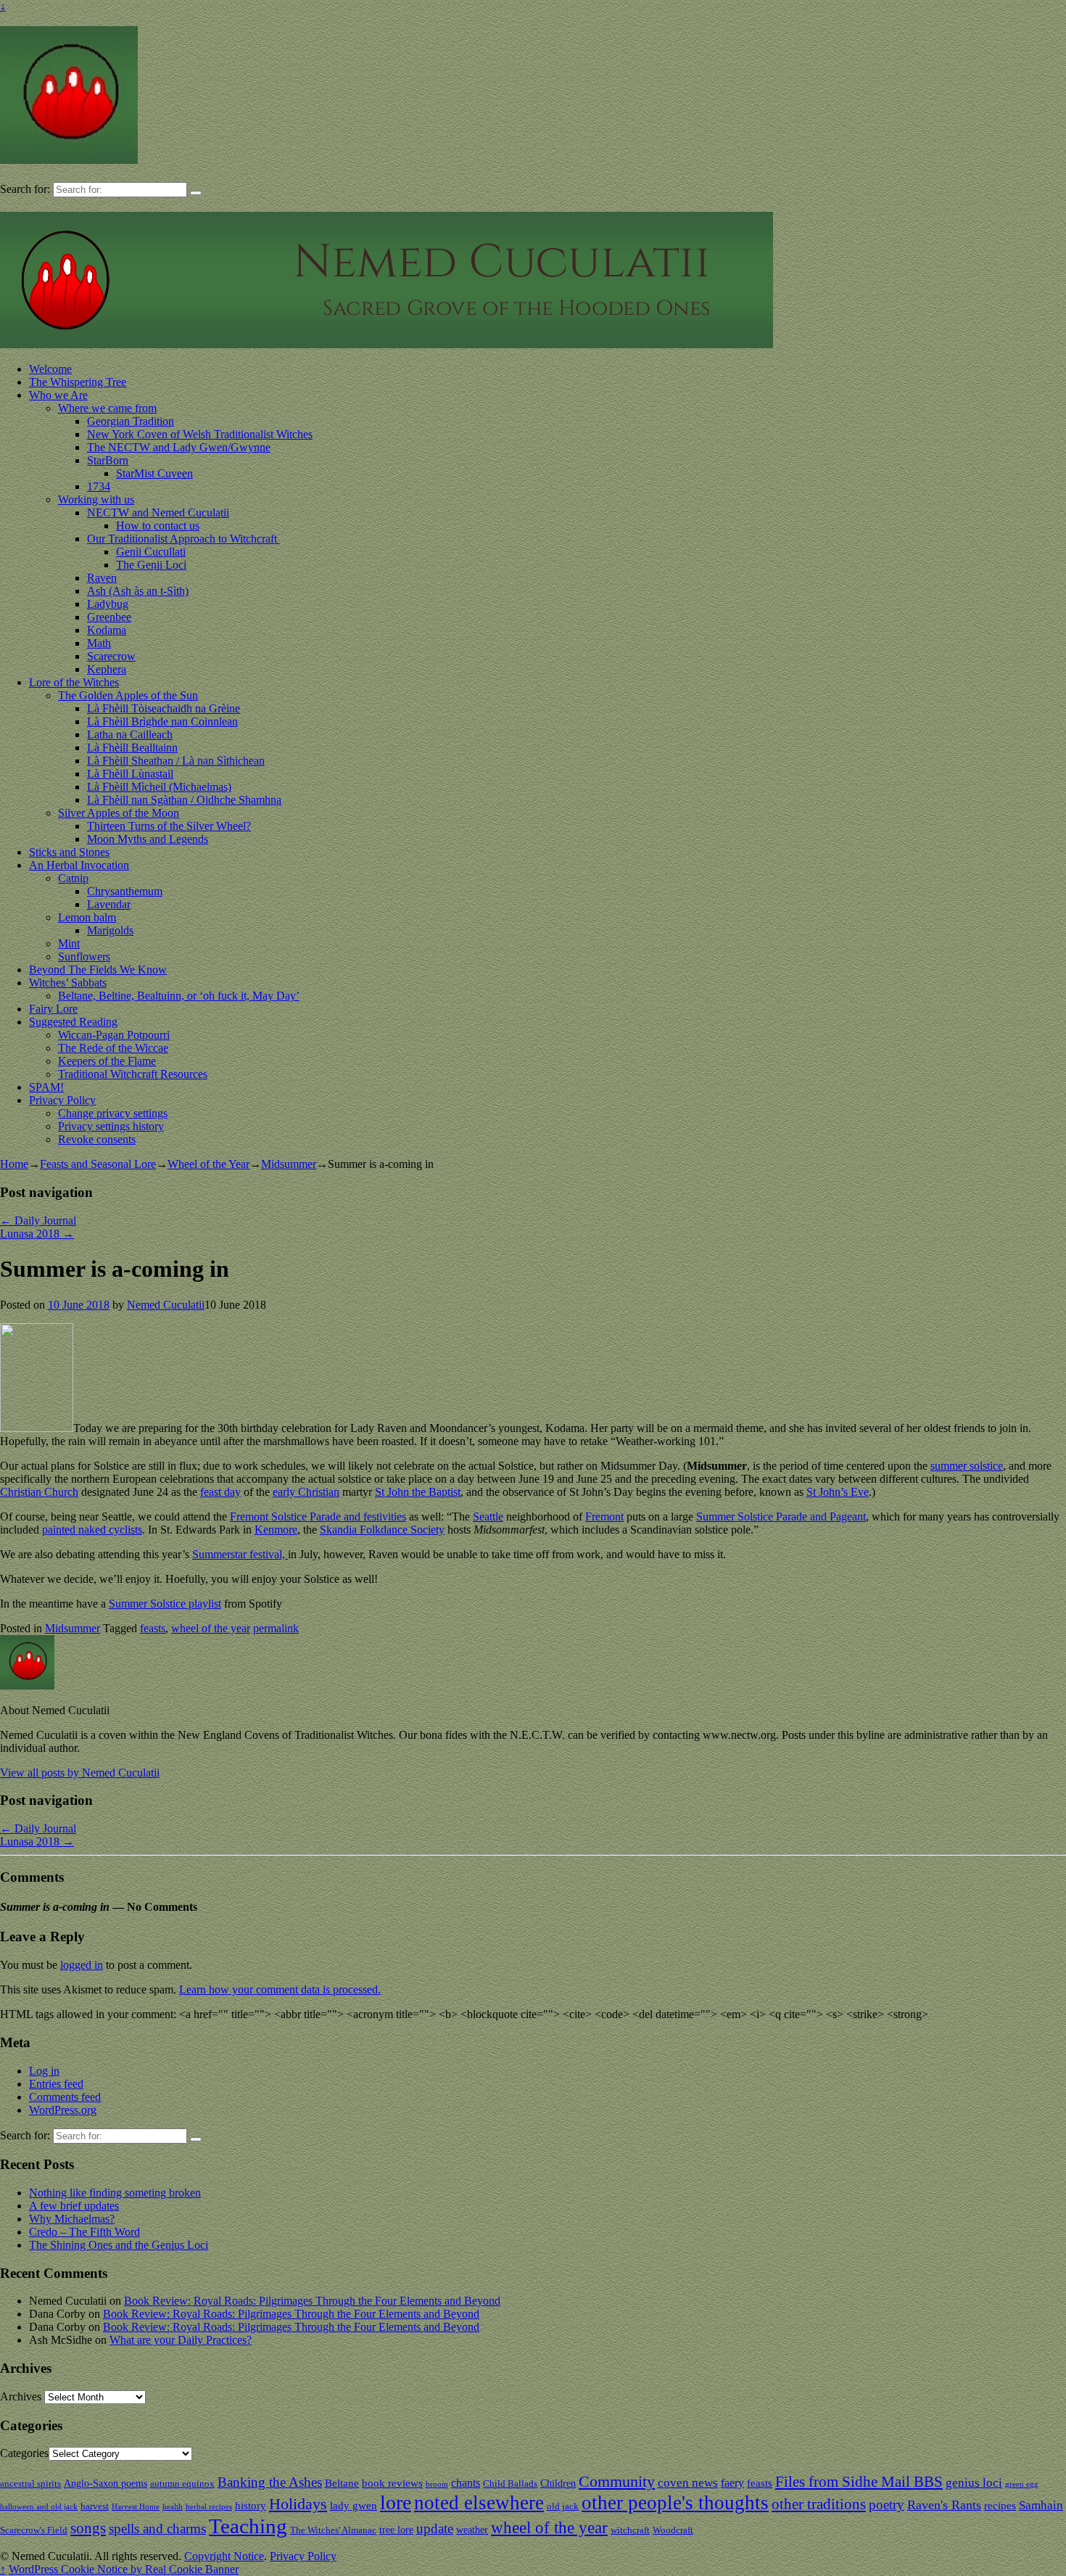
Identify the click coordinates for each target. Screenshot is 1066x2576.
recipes (1000, 2505)
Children (558, 2483)
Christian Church (39, 1492)
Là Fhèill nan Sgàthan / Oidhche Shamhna (184, 800)
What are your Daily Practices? (181, 2340)
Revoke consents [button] (97, 1139)
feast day (220, 1492)
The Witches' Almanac (333, 2530)
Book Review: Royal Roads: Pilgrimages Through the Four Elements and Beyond (312, 2301)
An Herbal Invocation (79, 865)
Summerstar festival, (240, 1554)
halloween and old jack (39, 2507)
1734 (99, 486)
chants (466, 2483)
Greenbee (109, 617)
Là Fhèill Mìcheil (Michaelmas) (159, 787)
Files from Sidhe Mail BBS (859, 2482)
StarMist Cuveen (154, 473)
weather (472, 2530)
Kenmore (276, 1530)
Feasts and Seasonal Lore (98, 1164)
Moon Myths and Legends (148, 839)
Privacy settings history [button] (111, 1126)
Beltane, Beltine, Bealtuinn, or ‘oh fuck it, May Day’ (179, 996)
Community (617, 2481)
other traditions (819, 2504)
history (251, 2505)
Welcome (50, 369)
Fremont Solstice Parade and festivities (318, 1517)
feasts (153, 1628)
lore (396, 2502)
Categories (24, 2453)
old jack (563, 2506)
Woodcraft (673, 2530)
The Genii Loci (151, 565)
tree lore (396, 2530)
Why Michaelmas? (72, 2219)
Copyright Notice (224, 2556)
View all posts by (80, 1773)
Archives (21, 2396)
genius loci (974, 2483)
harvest (95, 2506)
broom (437, 2484)
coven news (688, 2483)
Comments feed (65, 2097)
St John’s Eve (838, 1492)
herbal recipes (209, 2507)
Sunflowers (84, 956)
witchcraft (630, 2530)
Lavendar (109, 904)
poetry (887, 2505)
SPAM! (46, 1087)
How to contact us (158, 526)
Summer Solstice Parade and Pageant (781, 1517)
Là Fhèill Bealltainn (132, 748)
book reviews (392, 2483)
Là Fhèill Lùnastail (130, 774)
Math (99, 643)
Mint (69, 943)
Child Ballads (510, 2484)
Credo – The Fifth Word (84, 2232)
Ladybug (108, 604)
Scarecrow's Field (34, 2530)
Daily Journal (38, 1221)
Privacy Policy (62, 1100)
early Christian (306, 1492)
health (173, 2507)
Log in (44, 2071)
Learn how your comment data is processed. (280, 1989)
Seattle (488, 1517)
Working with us (96, 499)
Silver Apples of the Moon (119, 813)
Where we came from (107, 408)
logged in (82, 1965)
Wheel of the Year (208, 1164)
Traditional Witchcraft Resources (133, 1074)
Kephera (107, 669)
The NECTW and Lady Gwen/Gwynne (179, 447)
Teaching (248, 2526)
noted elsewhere (479, 2503)
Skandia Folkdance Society (382, 1530)
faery (732, 2483)
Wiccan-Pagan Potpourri (114, 1035)
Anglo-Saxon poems (106, 2483)
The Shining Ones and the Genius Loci (119, 2245)
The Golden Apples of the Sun (128, 695)
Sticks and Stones (69, 852)
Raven (102, 578)
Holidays (298, 2504)
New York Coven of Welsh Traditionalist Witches (200, 434)
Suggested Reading (73, 1022)
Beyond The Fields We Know (98, 970)
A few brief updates (74, 2206)
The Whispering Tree (78, 382)
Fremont (604, 1517)
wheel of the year (211, 1628)
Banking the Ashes (270, 2482)
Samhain (1041, 2505)
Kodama (107, 630)
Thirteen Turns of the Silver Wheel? (169, 826)
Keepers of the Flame (107, 1061)
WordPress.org (63, 2110)
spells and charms (157, 2528)
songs (88, 2528)
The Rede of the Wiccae (113, 1048)
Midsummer (289, 1164)
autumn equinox (182, 2484)
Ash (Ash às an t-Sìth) (138, 591)
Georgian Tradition (131, 421)
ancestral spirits (30, 2484)
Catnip (73, 878)
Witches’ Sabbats (68, 983)
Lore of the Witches (74, 682)
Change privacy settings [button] (113, 1113)
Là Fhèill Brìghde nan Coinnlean (162, 721)
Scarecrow (111, 656)
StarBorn (108, 460)
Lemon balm (87, 917)
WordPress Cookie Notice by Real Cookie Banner (124, 2569)
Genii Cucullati (151, 552)
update (435, 2528)
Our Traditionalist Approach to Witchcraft (183, 539)
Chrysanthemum (125, 891)
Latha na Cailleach (130, 734)
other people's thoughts (675, 2503)
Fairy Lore (53, 1009)
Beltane (342, 2483)
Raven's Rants (944, 2505)
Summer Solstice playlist (165, 1604)
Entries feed (56, 2084)
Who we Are (58, 395)
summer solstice (967, 1466)
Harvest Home (136, 2507)
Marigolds (110, 930)
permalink (276, 1628)
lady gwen (354, 2505)
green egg (1022, 2484)
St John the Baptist (418, 1492)
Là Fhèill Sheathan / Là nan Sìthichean (176, 761)
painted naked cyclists (92, 1530)
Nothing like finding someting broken (115, 2193)
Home (14, 1164)
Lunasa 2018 (37, 1234)
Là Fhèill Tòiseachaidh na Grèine (164, 708)
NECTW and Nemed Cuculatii (158, 513)
